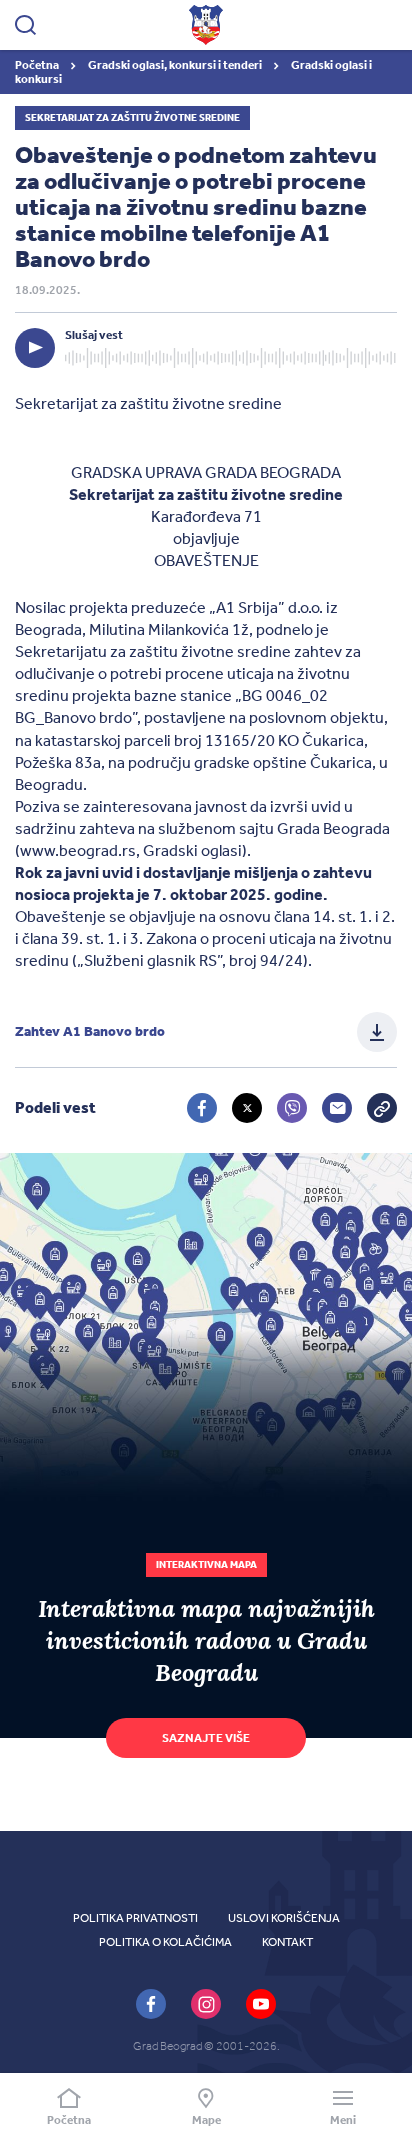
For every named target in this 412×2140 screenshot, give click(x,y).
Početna (38, 65)
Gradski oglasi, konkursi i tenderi (176, 65)
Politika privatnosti (135, 1918)
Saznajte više (206, 1738)
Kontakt (287, 1942)
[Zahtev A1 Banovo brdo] (377, 1032)
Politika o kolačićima (165, 1942)
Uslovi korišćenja (284, 1918)
